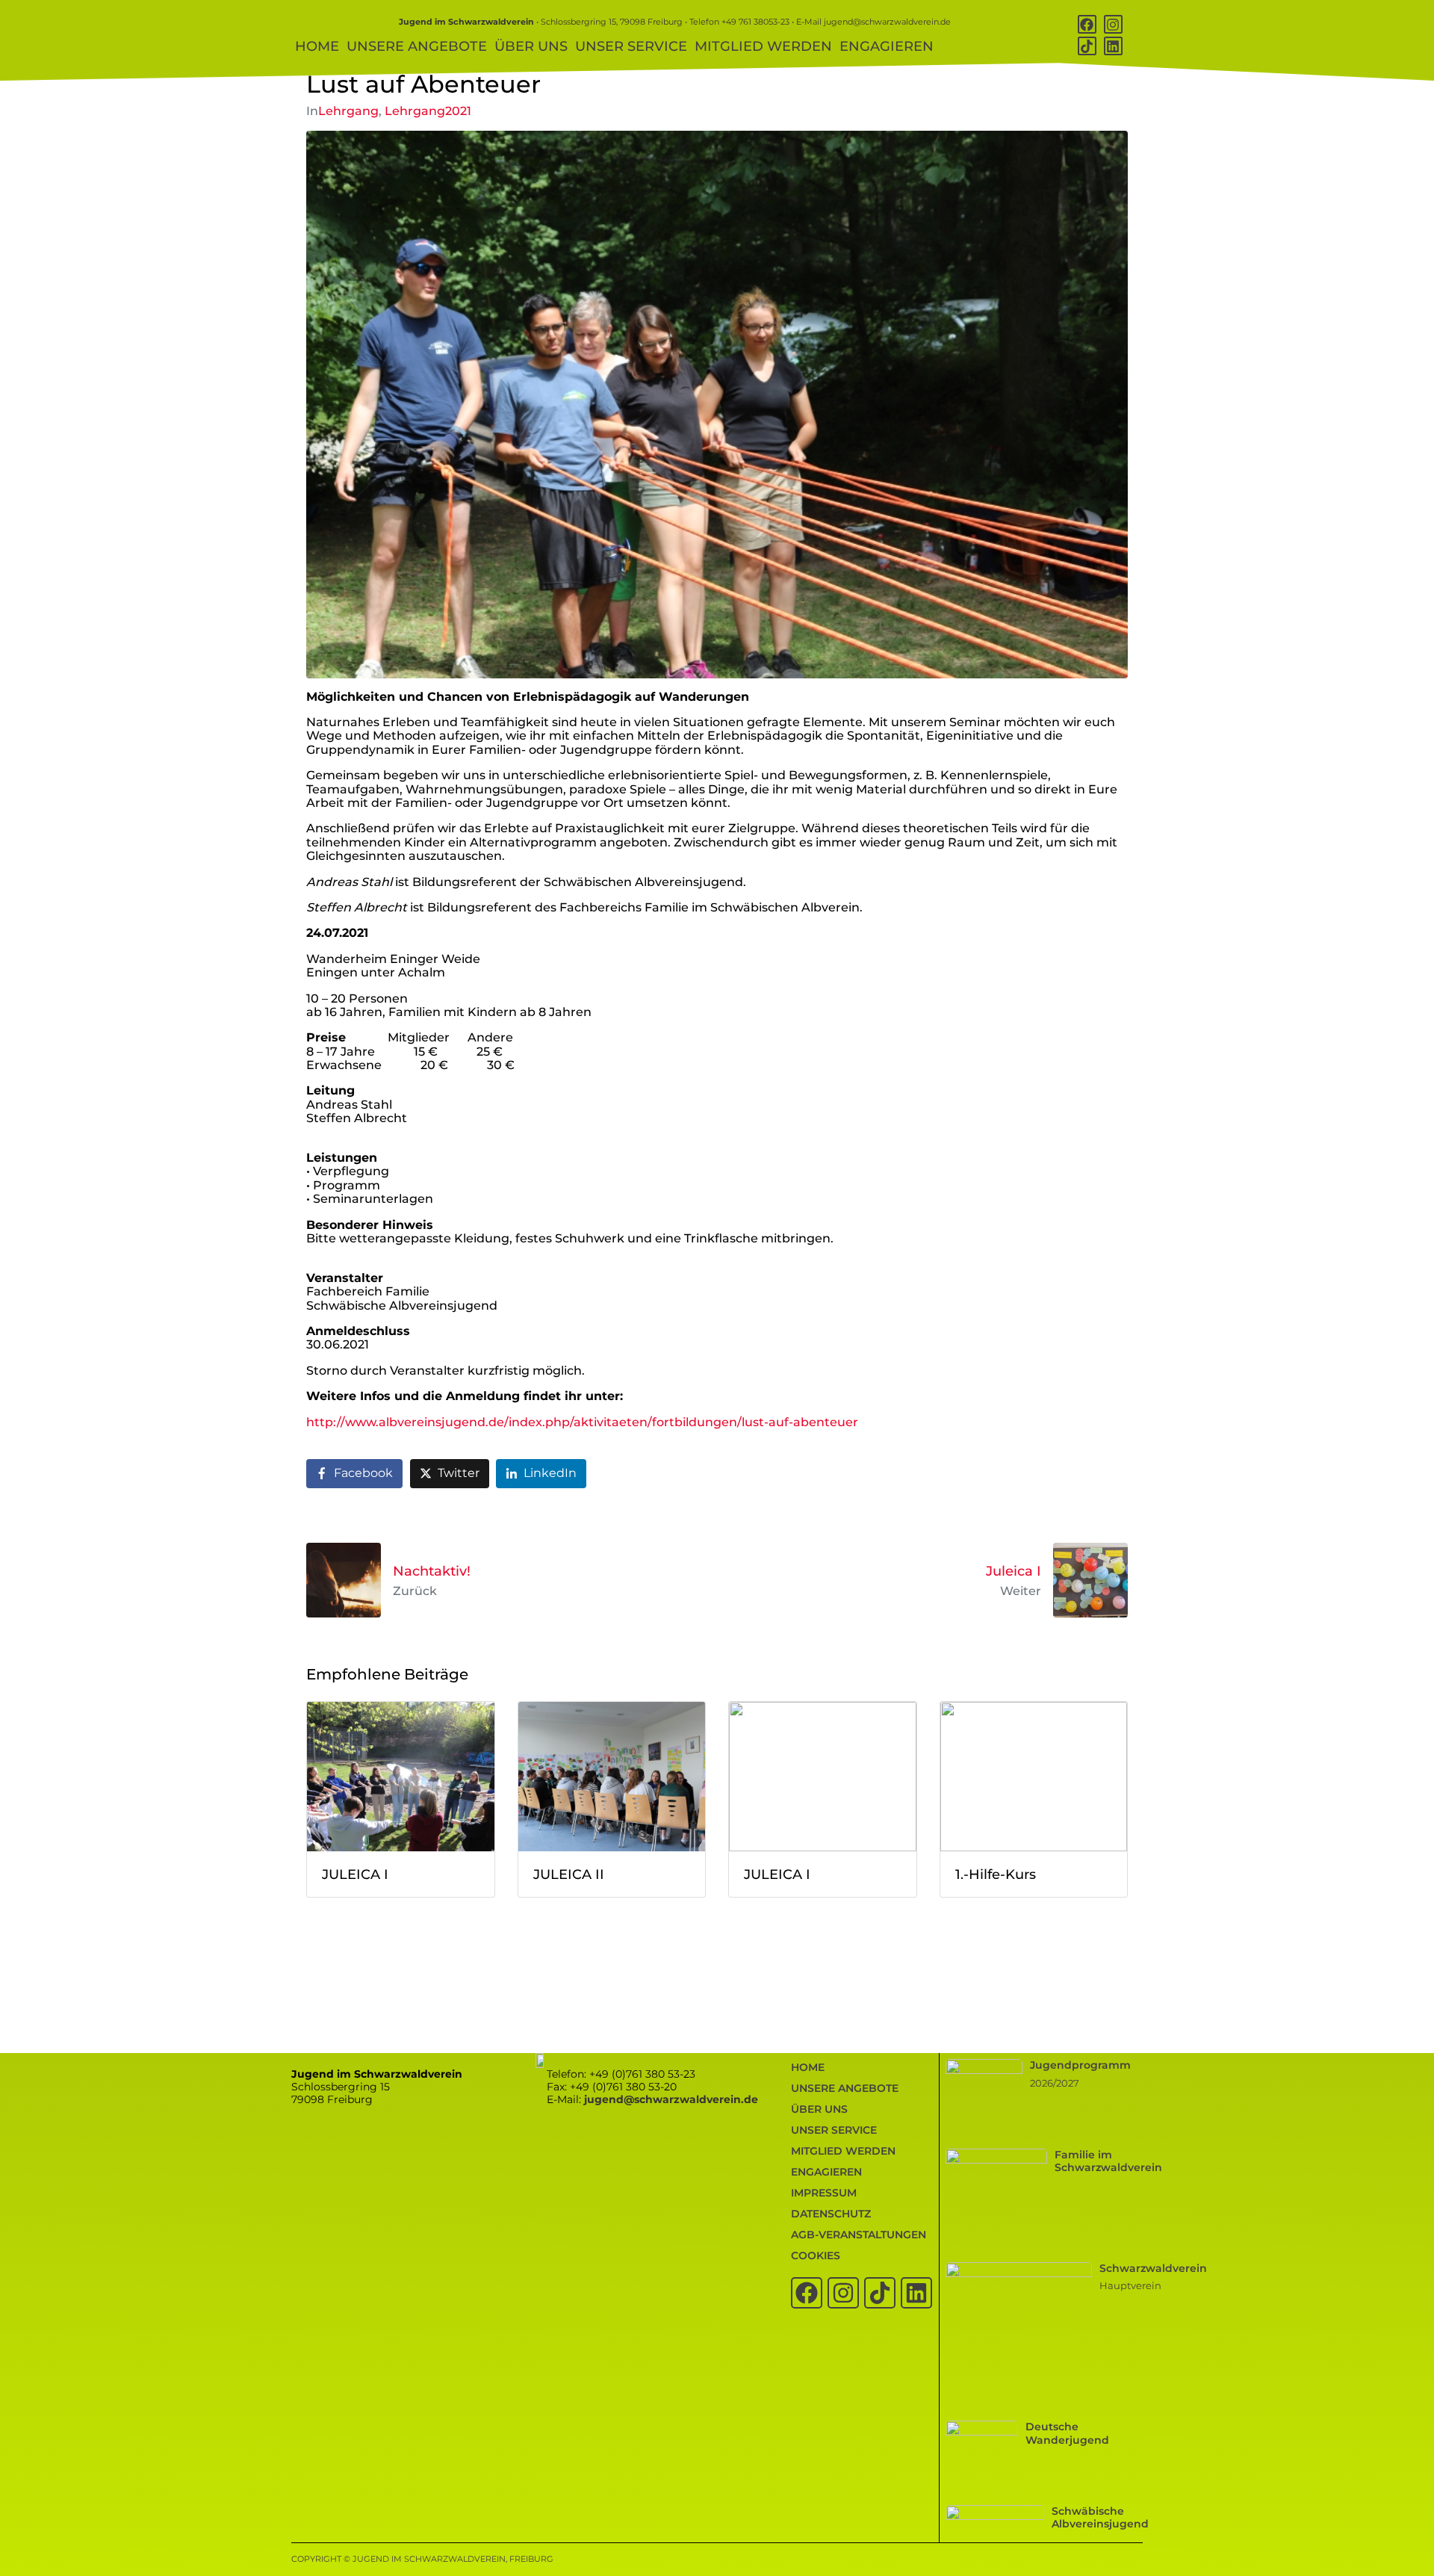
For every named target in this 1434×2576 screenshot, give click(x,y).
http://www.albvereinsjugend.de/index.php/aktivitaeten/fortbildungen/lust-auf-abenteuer (582, 1422)
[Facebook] (1087, 24)
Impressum (824, 2193)
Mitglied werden (763, 46)
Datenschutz (831, 2214)
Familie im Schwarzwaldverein (1108, 2161)
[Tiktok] (1087, 46)
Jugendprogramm (1080, 2065)
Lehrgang (348, 111)
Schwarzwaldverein (1153, 2268)
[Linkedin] (1113, 46)
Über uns (531, 46)
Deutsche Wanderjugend (1067, 2433)
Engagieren (887, 46)
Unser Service (631, 46)
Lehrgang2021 (428, 111)
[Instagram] (1113, 24)
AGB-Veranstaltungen (859, 2235)
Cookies (816, 2255)
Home (317, 46)
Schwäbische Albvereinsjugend (1100, 2517)
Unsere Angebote (417, 46)
